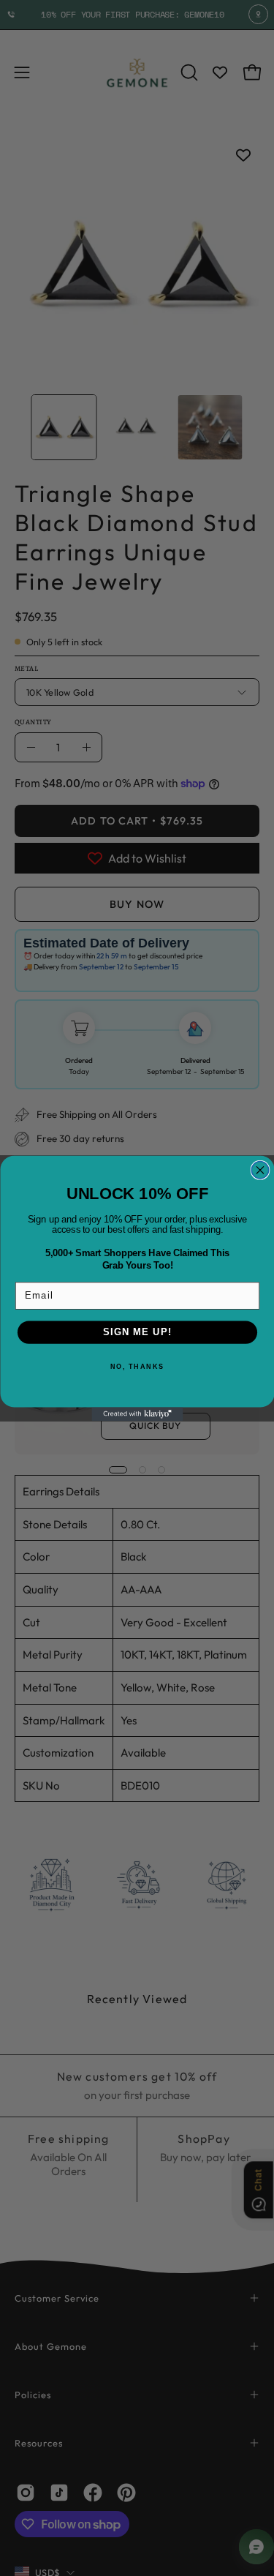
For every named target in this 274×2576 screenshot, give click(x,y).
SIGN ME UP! (137, 1332)
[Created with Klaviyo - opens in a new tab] (137, 1414)
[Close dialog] (260, 1169)
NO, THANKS (137, 1366)
